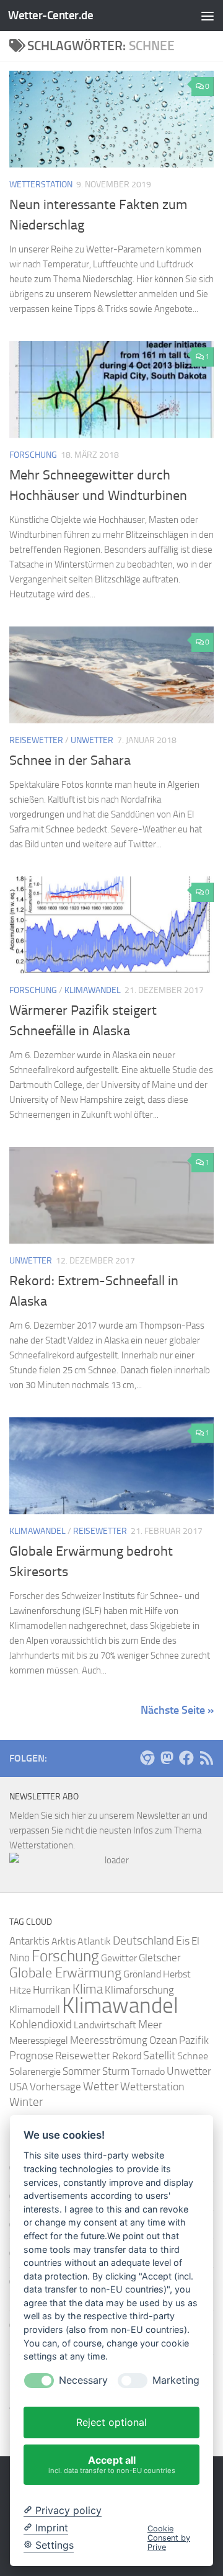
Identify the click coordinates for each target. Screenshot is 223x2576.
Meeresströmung (109, 2040)
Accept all (112, 2464)
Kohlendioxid (41, 2025)
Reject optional (111, 2422)
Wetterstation (41, 185)
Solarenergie (35, 2071)
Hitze (20, 1990)
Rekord (127, 2056)
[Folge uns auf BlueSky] (147, 1758)
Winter (26, 2102)
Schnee (193, 2056)
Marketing (176, 2380)
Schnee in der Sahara (70, 760)
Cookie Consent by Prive (169, 2538)
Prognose (31, 2056)
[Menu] (208, 16)
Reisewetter (36, 740)
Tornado (148, 2071)
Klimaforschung (139, 1990)
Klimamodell (35, 2009)
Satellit (159, 2056)
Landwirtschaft (105, 2025)
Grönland (142, 1974)
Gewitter (119, 1958)
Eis (183, 1941)
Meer (150, 2025)
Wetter (101, 2086)
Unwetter (92, 740)
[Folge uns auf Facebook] (186, 1758)
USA (19, 2087)
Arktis (63, 1941)
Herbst (177, 1974)
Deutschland (143, 1941)
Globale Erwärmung (65, 1973)
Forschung (33, 455)
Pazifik (194, 2040)
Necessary (83, 2380)
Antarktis (29, 1941)
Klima (88, 1989)
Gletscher (160, 1958)
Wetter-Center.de (50, 15)
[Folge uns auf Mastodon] (167, 1758)
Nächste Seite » (177, 1710)
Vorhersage (55, 2087)
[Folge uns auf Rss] (206, 1758)
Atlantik (94, 1941)
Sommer (81, 2071)
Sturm (116, 2071)
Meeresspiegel (39, 2040)
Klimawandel (93, 990)
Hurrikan (52, 1990)
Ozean (163, 2040)
